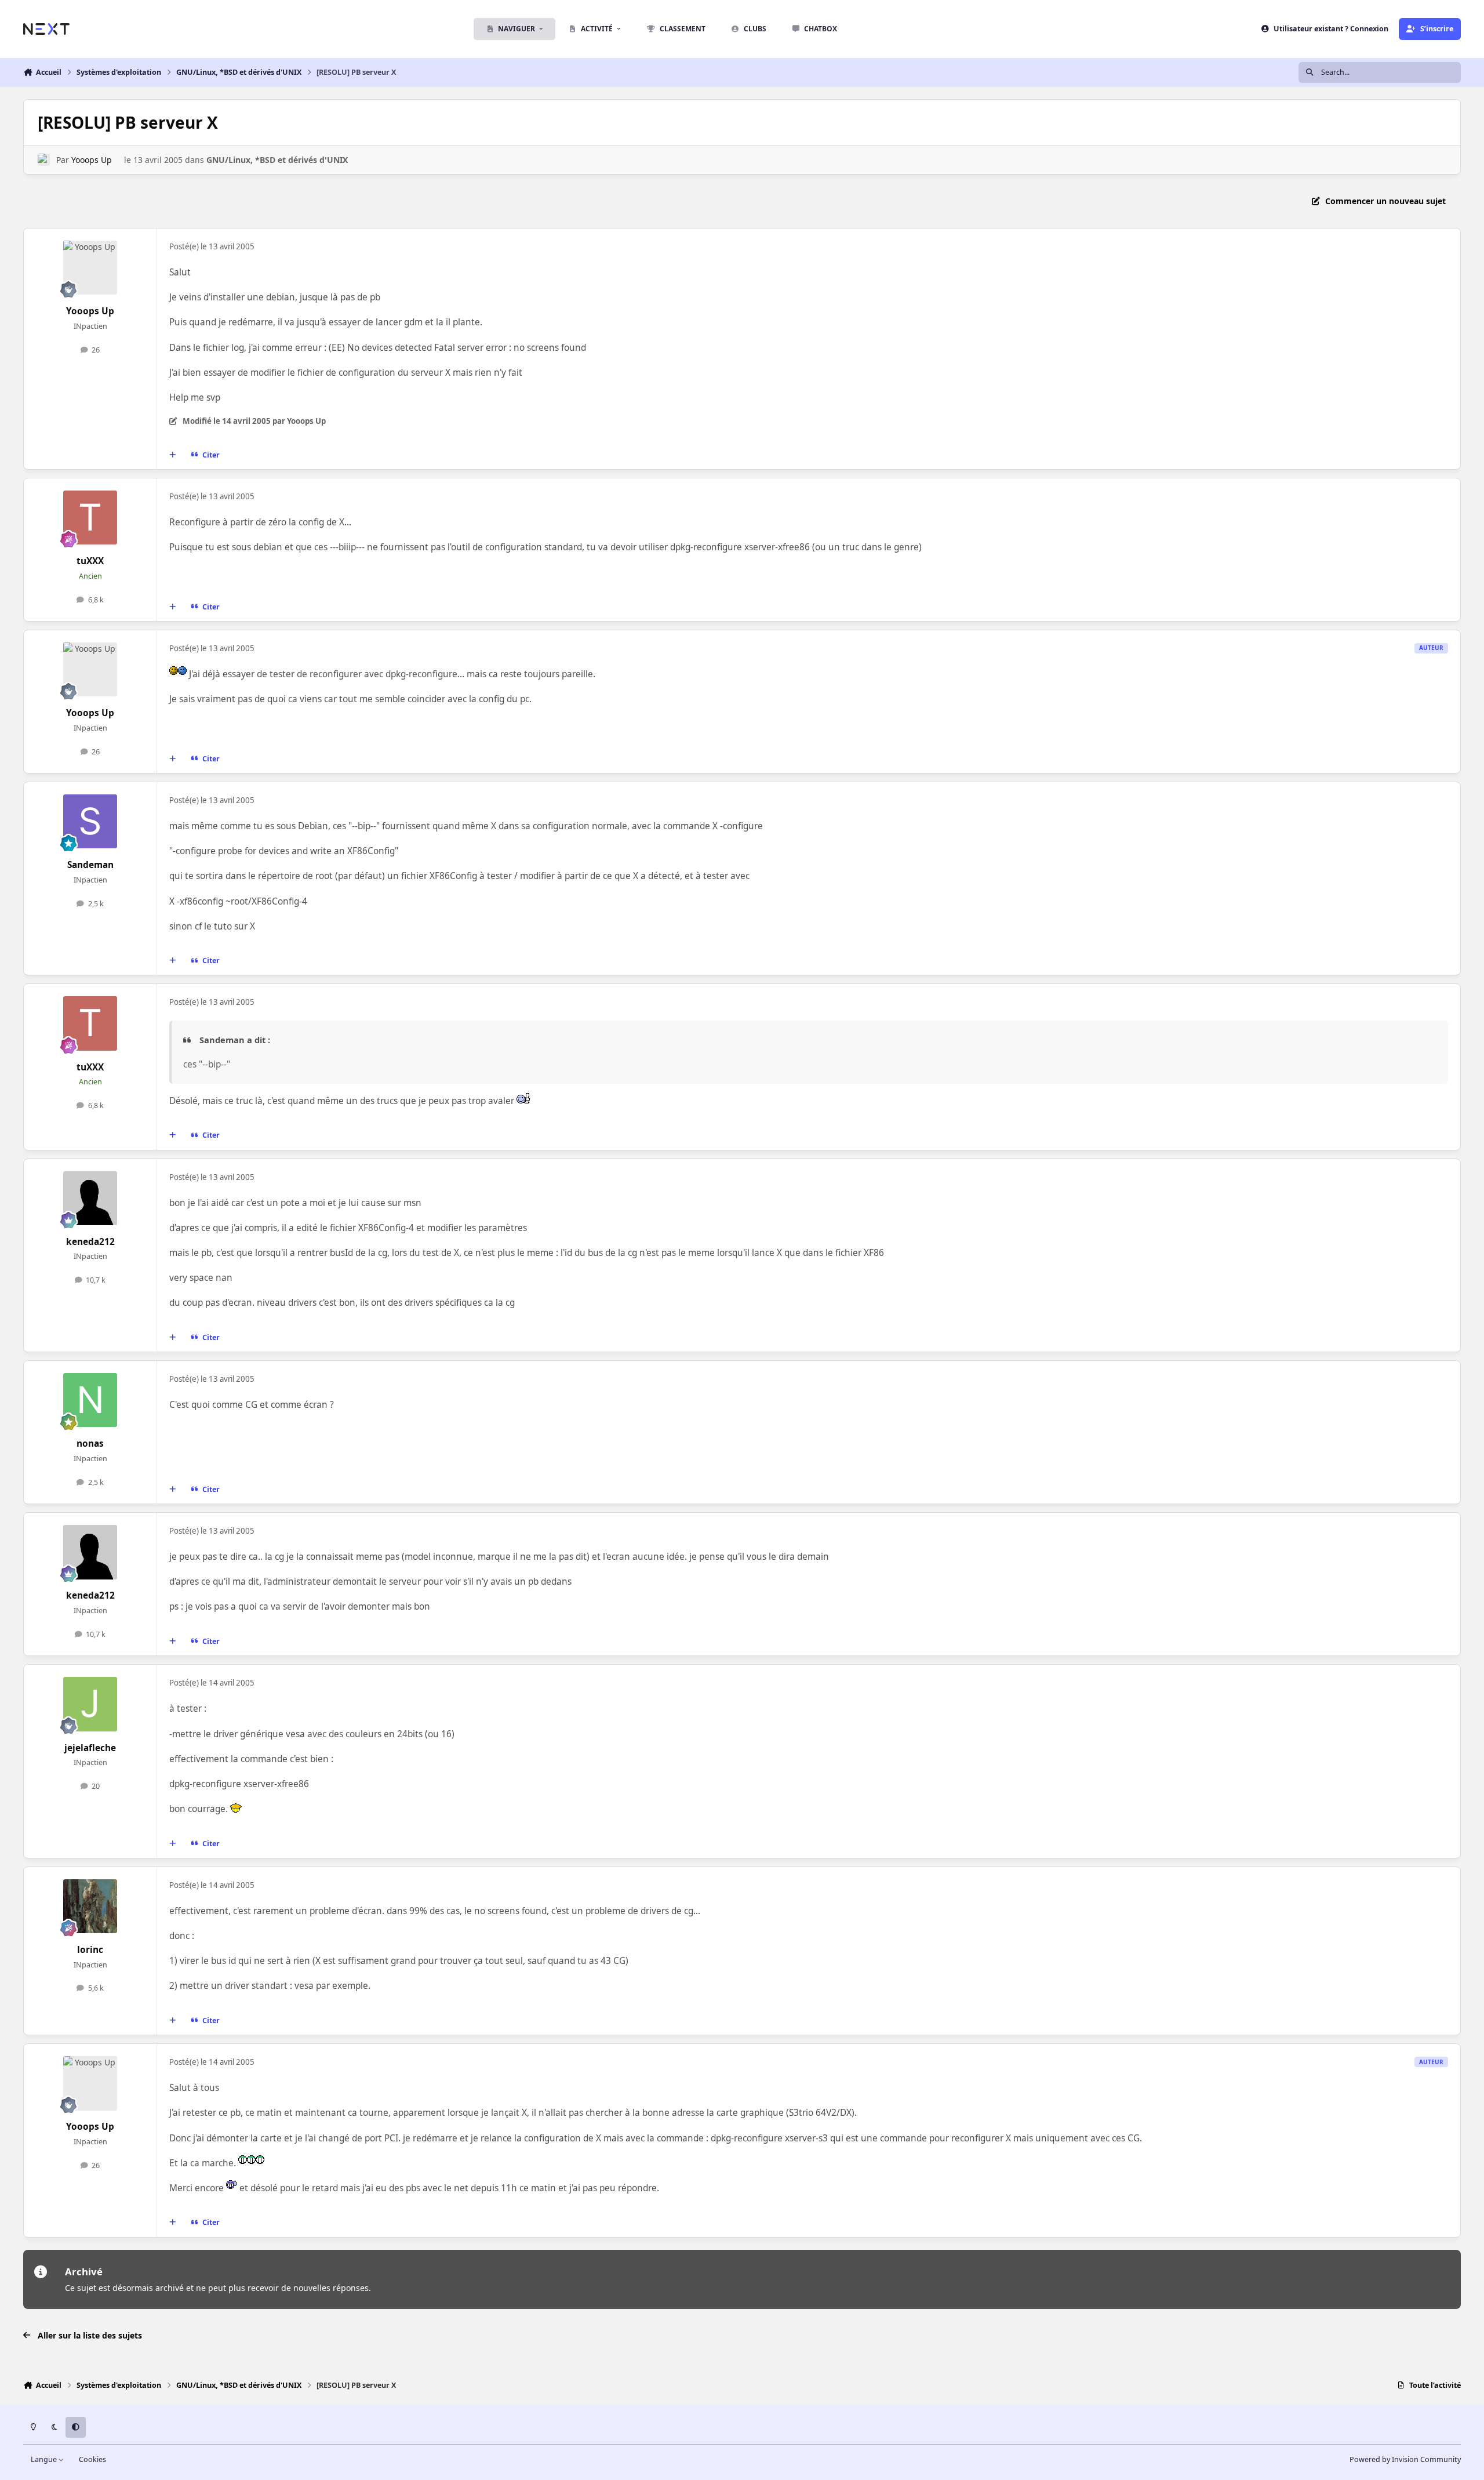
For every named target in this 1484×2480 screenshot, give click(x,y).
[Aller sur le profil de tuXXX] (90, 518)
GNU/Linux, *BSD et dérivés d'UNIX (277, 160)
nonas (90, 1444)
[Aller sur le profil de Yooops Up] (44, 160)
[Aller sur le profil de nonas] (90, 1400)
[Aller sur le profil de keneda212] (90, 1199)
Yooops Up (92, 160)
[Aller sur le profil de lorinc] (90, 1907)
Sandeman (90, 865)
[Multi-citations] (173, 455)
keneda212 (90, 1242)
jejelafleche (90, 1748)
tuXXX (90, 561)
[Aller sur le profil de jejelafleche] (90, 1704)
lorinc (90, 1950)
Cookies (92, 2459)
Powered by (1405, 2459)
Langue (45, 2459)
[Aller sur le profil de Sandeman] (90, 822)
